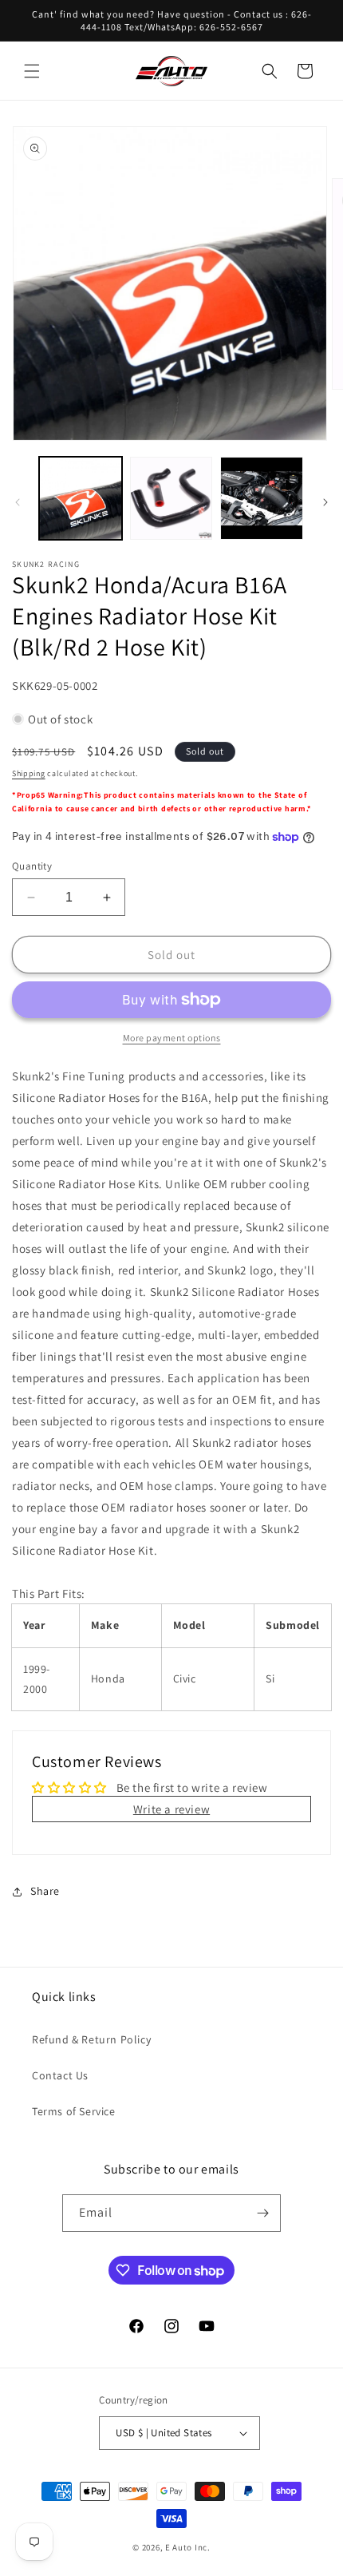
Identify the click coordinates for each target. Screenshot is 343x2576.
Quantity (32, 866)
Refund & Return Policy (91, 2039)
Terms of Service (74, 2111)
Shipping (29, 773)
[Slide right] (325, 502)
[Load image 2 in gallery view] (171, 498)
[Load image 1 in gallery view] (81, 498)
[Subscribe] (262, 2213)
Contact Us (60, 2075)
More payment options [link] (172, 1038)
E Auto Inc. (188, 2547)
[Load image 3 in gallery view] (262, 498)
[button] (32, 71)
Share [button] (45, 1891)
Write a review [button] (171, 1809)
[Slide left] (18, 502)
